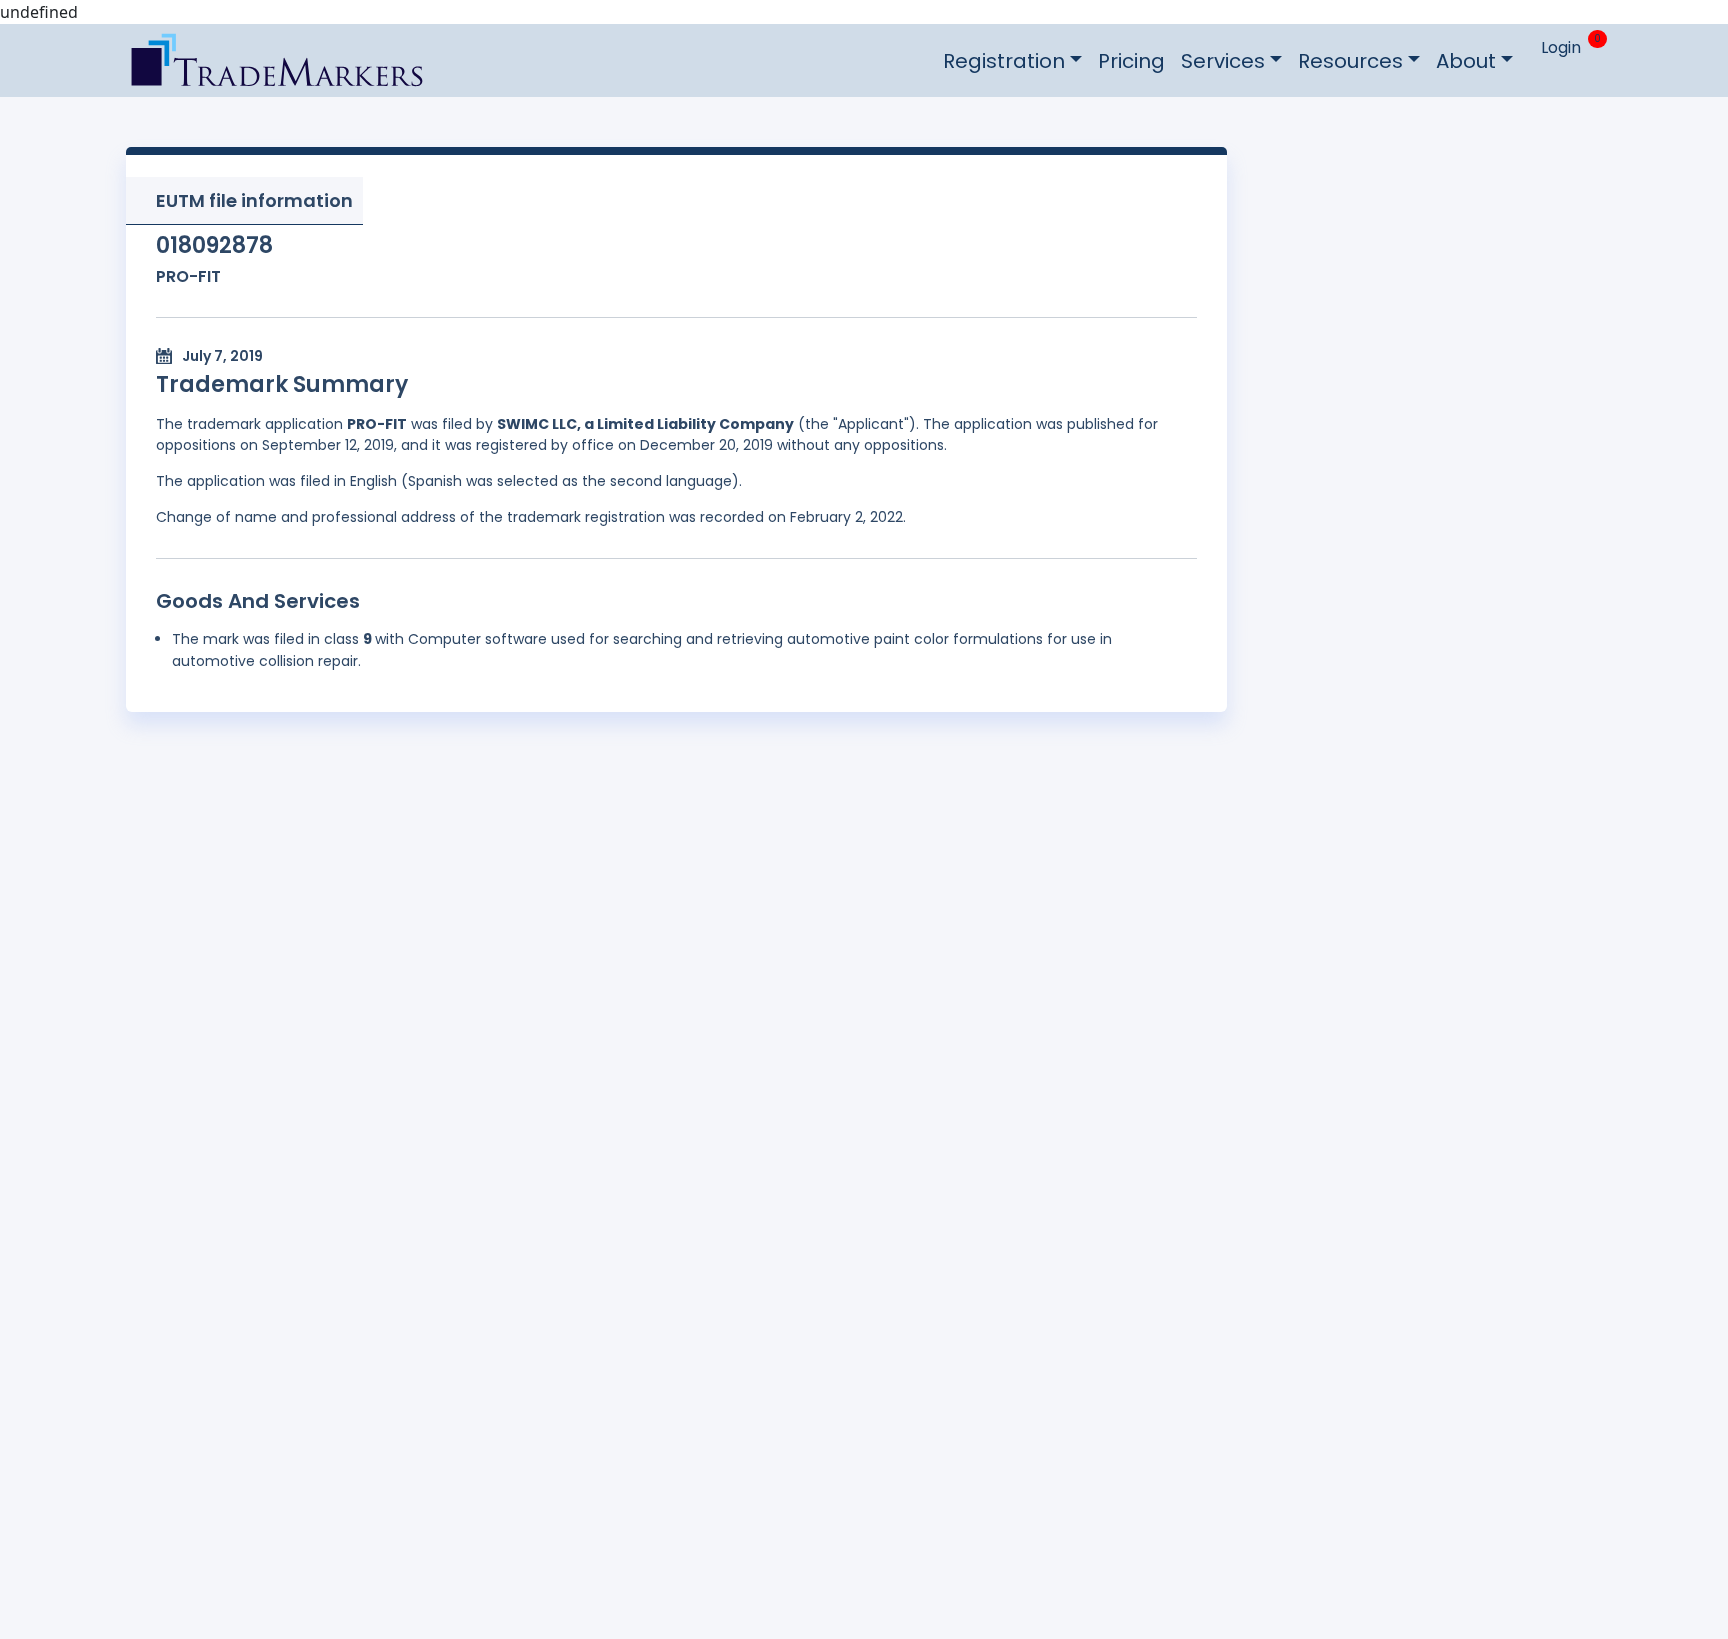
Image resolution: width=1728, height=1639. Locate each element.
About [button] (1466, 61)
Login (1561, 47)
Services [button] (1223, 61)
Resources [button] (1350, 61)
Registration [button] (1004, 61)
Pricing (1131, 61)
